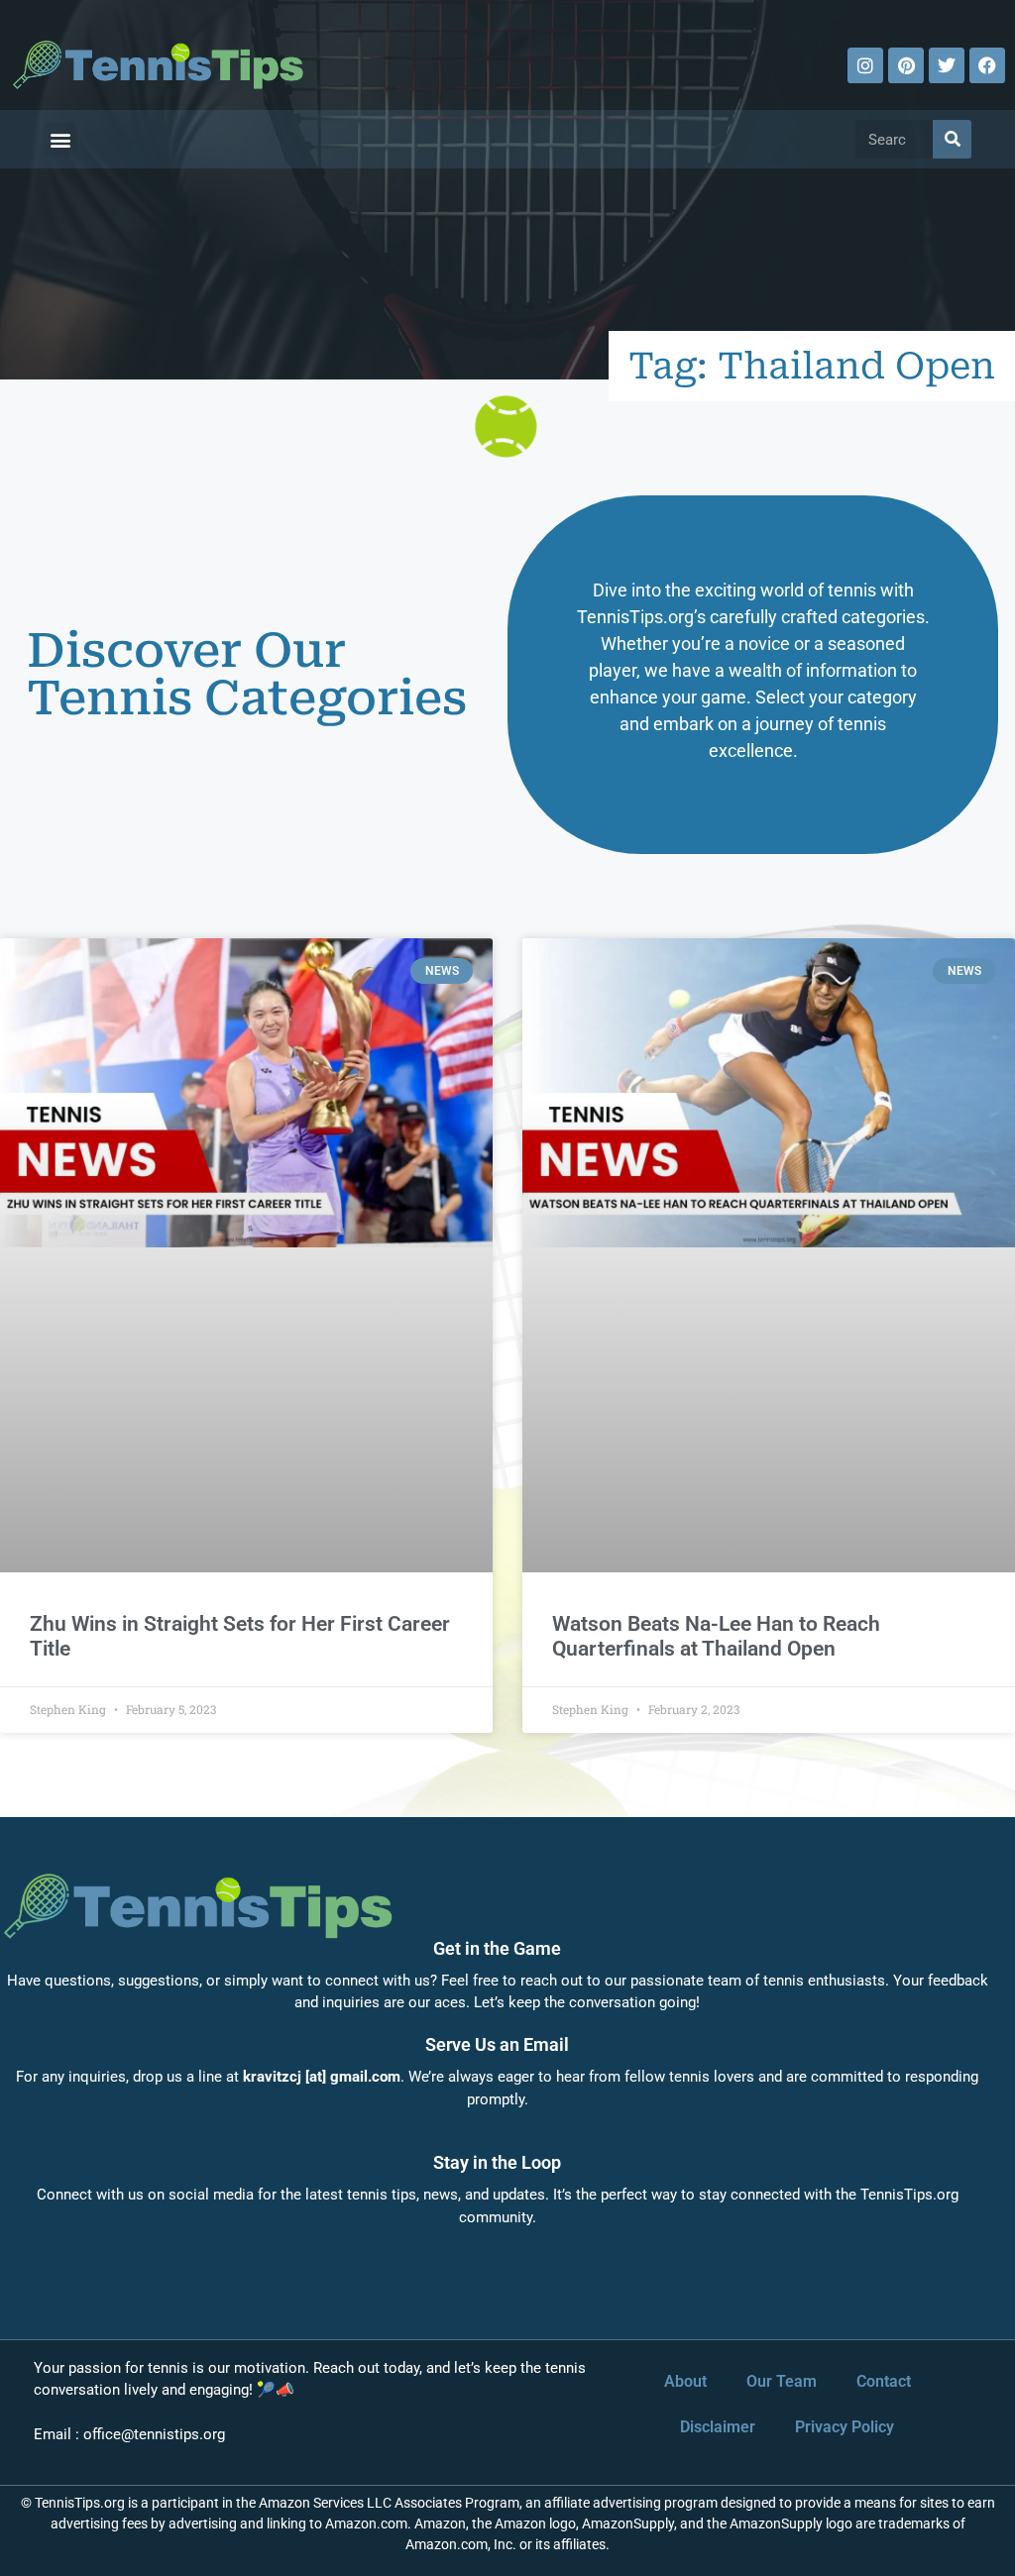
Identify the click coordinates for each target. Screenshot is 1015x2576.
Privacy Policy (845, 2427)
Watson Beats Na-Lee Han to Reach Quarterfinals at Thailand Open (716, 1636)
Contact (884, 2381)
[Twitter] (947, 65)
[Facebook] (987, 65)
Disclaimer (718, 2427)
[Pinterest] (906, 65)
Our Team (782, 2381)
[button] (60, 139)
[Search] (952, 139)
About (685, 2381)
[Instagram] (865, 65)
